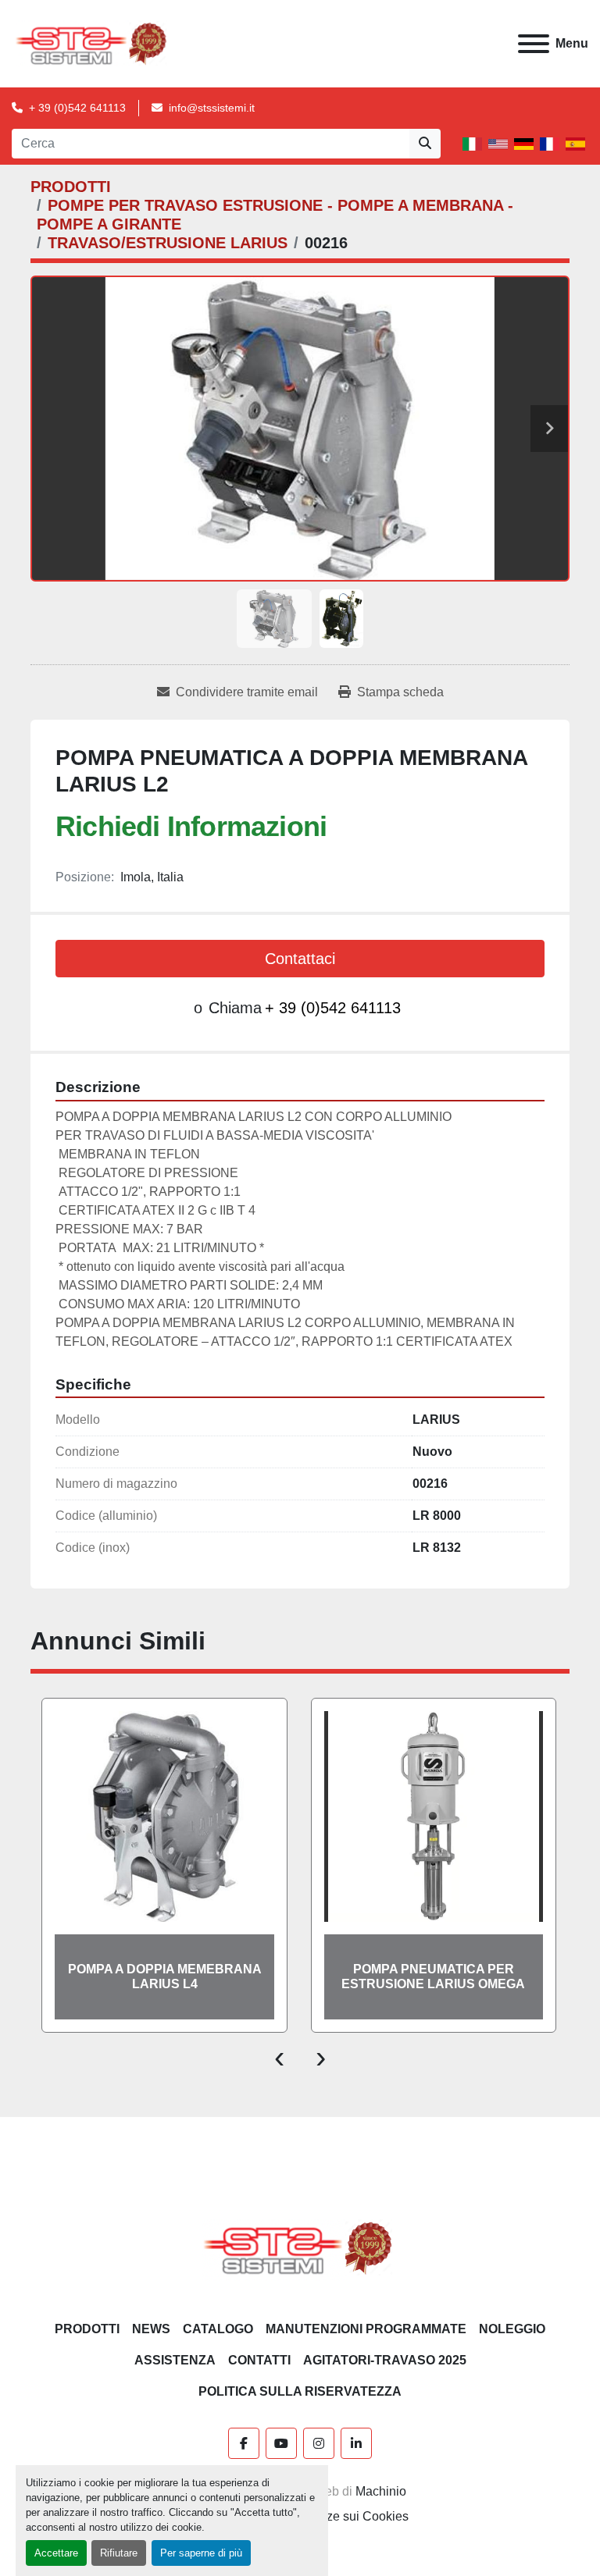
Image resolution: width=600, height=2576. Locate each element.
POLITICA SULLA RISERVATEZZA (300, 2391)
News (151, 2329)
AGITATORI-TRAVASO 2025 (385, 2360)
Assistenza (175, 2360)
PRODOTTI (87, 2329)
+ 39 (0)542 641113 (77, 108)
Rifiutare (119, 2553)
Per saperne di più (201, 2553)
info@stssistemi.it (212, 108)
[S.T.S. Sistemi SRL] (300, 2247)
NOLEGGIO (512, 2329)
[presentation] (279, 2056)
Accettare (56, 2553)
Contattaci (300, 959)
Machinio (381, 2491)
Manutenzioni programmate (366, 2329)
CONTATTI (259, 2360)
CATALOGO (218, 2329)
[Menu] (534, 44)
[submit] (425, 144)
